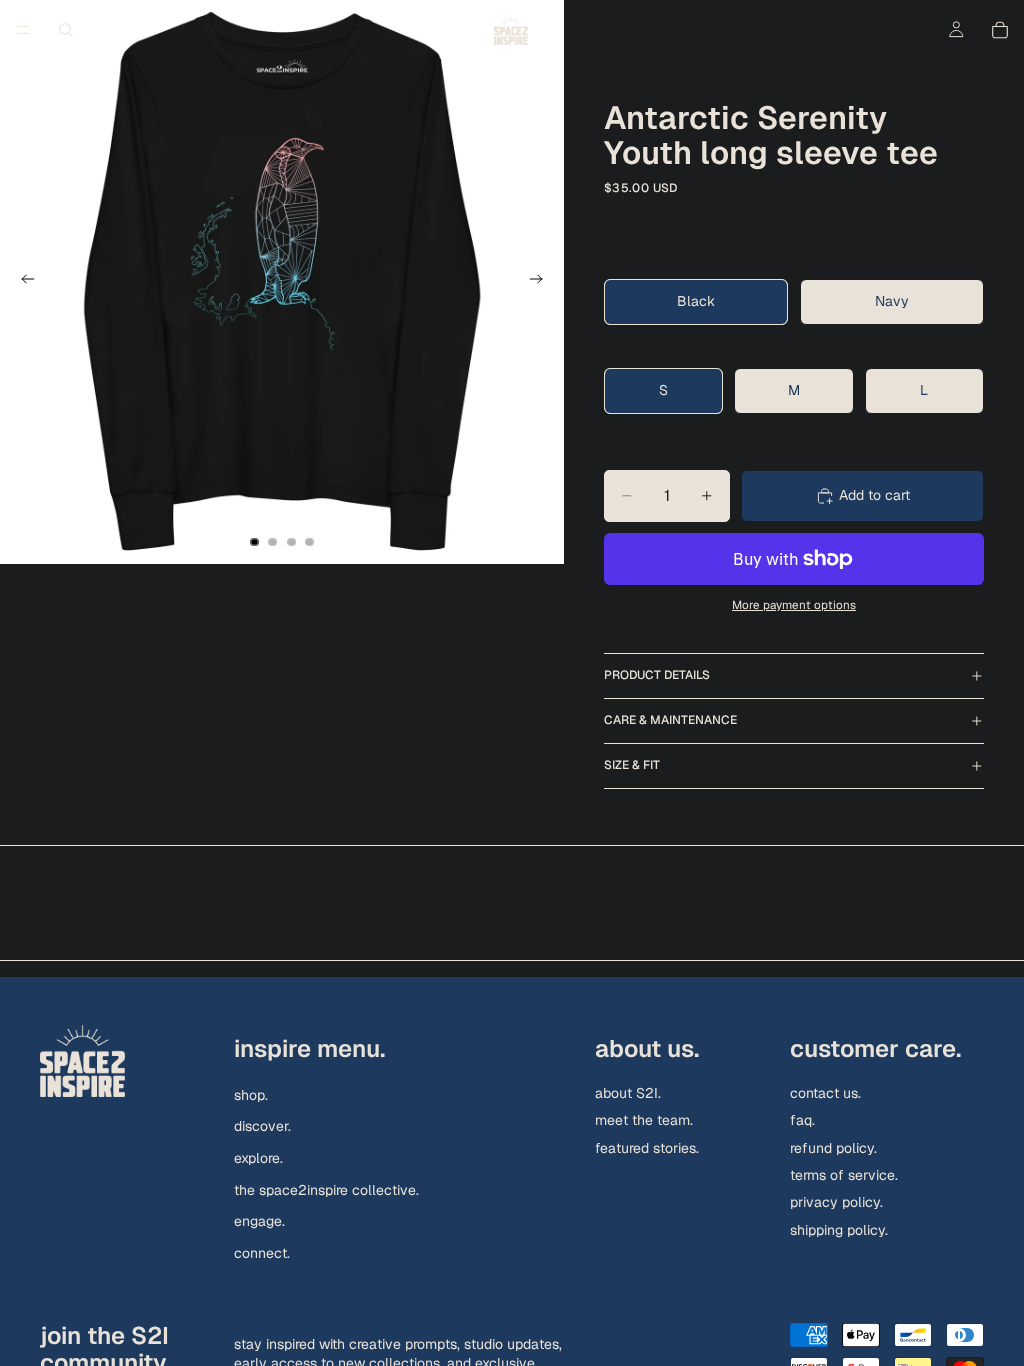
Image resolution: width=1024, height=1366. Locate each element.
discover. (262, 1126)
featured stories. (647, 1147)
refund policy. (833, 1147)
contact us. (825, 1093)
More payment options (794, 604)
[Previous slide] (22, 282)
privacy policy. (836, 1202)
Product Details (657, 675)
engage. (259, 1221)
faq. (802, 1120)
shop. (251, 1095)
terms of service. (844, 1175)
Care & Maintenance (670, 720)
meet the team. (644, 1120)
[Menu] (23, 30)
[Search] (66, 30)
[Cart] (1000, 30)
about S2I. (628, 1093)
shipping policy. (839, 1230)
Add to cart (874, 495)
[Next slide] (542, 282)
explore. (258, 1158)
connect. (262, 1253)
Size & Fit (632, 765)
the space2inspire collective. (326, 1189)
